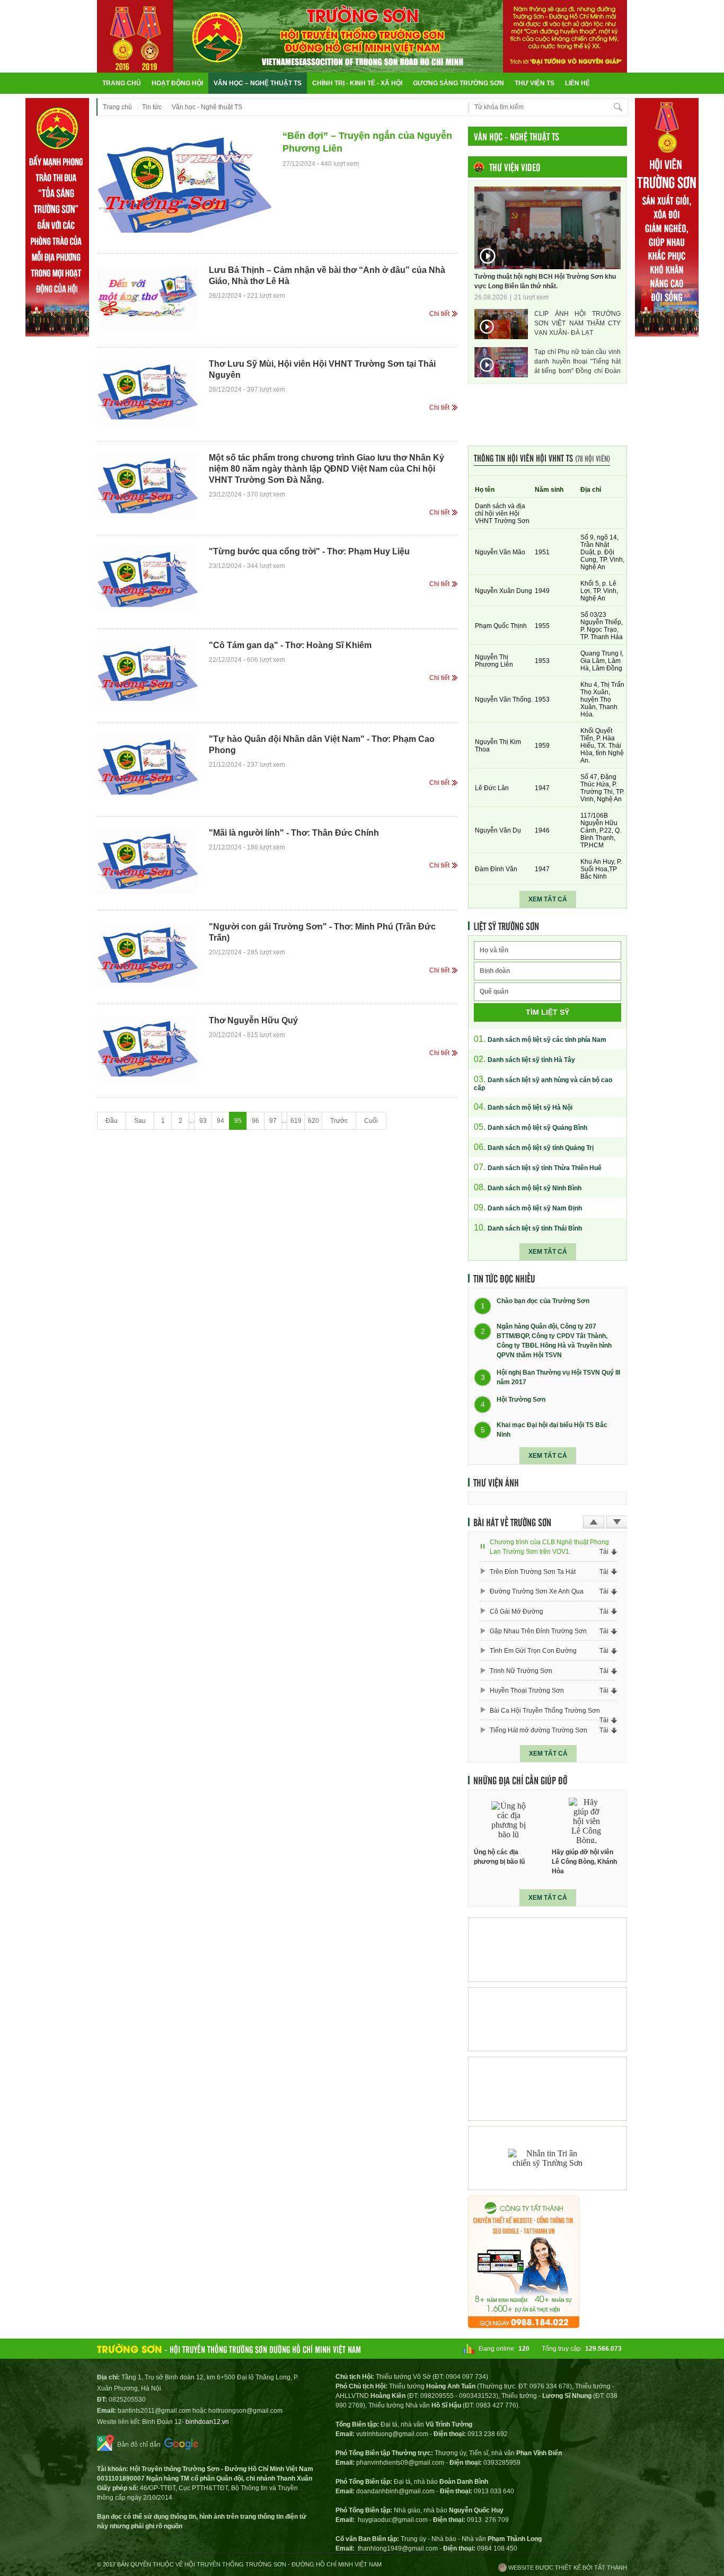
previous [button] (594, 1522)
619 (296, 1121)
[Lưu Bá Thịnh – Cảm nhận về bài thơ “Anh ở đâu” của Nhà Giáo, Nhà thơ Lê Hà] (148, 298)
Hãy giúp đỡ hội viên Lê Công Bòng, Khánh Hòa (584, 1862)
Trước (339, 1121)
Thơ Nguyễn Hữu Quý (253, 1020)
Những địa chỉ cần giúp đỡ (520, 1780)
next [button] (617, 1522)
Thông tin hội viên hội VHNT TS (542, 458)
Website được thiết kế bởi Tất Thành (567, 2568)
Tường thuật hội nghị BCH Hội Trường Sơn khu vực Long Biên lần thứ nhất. (545, 281)
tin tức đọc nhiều (504, 1278)
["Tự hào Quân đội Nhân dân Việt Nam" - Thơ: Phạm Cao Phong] (148, 767)
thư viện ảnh (496, 1482)
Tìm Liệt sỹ (548, 1012)
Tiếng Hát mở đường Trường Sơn (538, 1730)
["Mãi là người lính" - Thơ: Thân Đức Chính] (148, 861)
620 (314, 1121)
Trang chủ (122, 83)
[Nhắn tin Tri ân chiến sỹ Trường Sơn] (548, 2158)
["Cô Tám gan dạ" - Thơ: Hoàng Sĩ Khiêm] (148, 673)
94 (220, 1121)
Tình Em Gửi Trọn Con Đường (533, 1651)
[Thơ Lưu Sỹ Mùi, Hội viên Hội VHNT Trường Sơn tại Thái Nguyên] (148, 392)
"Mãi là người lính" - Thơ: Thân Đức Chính (294, 833)
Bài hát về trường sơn (512, 1522)
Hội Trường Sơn (521, 1400)
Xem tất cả (548, 899)
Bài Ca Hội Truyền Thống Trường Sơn (545, 1711)
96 (255, 1121)
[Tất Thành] (524, 2325)
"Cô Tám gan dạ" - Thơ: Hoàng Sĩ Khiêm (290, 645)
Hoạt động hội (177, 83)
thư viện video (515, 167)
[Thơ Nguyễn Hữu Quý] (148, 1048)
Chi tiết (439, 314)
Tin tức (152, 107)
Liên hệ (577, 83)
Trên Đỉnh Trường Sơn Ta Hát (533, 1572)
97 (273, 1121)
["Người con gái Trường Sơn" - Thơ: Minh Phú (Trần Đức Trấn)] (148, 954)
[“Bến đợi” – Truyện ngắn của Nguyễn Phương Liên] (184, 185)
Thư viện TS (535, 83)
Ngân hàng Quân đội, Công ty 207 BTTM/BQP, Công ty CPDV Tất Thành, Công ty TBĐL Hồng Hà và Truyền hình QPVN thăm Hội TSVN (554, 1341)
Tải (604, 1552)
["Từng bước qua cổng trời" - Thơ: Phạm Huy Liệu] (148, 579)
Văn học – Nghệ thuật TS (258, 83)
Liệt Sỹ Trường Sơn (506, 926)
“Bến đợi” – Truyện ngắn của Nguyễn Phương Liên (367, 142)
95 (238, 1121)
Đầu (112, 1121)
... (192, 1121)
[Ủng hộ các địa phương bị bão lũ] (509, 1821)
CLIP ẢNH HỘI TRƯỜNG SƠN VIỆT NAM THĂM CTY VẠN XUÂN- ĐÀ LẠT (577, 323)
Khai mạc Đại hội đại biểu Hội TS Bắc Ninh (552, 1430)
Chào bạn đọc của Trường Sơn (543, 1302)
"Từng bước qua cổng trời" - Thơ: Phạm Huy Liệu (309, 551)
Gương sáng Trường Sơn (458, 83)
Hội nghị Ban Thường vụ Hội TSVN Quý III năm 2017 (558, 1377)
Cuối (371, 1121)
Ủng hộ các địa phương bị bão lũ (499, 1857)
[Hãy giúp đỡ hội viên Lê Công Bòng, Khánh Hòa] (587, 1821)
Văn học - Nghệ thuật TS (207, 107)
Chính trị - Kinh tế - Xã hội (357, 83)
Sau (140, 1121)
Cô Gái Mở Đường (516, 1612)
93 (203, 1121)
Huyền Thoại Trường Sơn (527, 1690)
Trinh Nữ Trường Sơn (521, 1671)
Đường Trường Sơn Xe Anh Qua (537, 1591)
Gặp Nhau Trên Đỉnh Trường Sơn (538, 1631)
